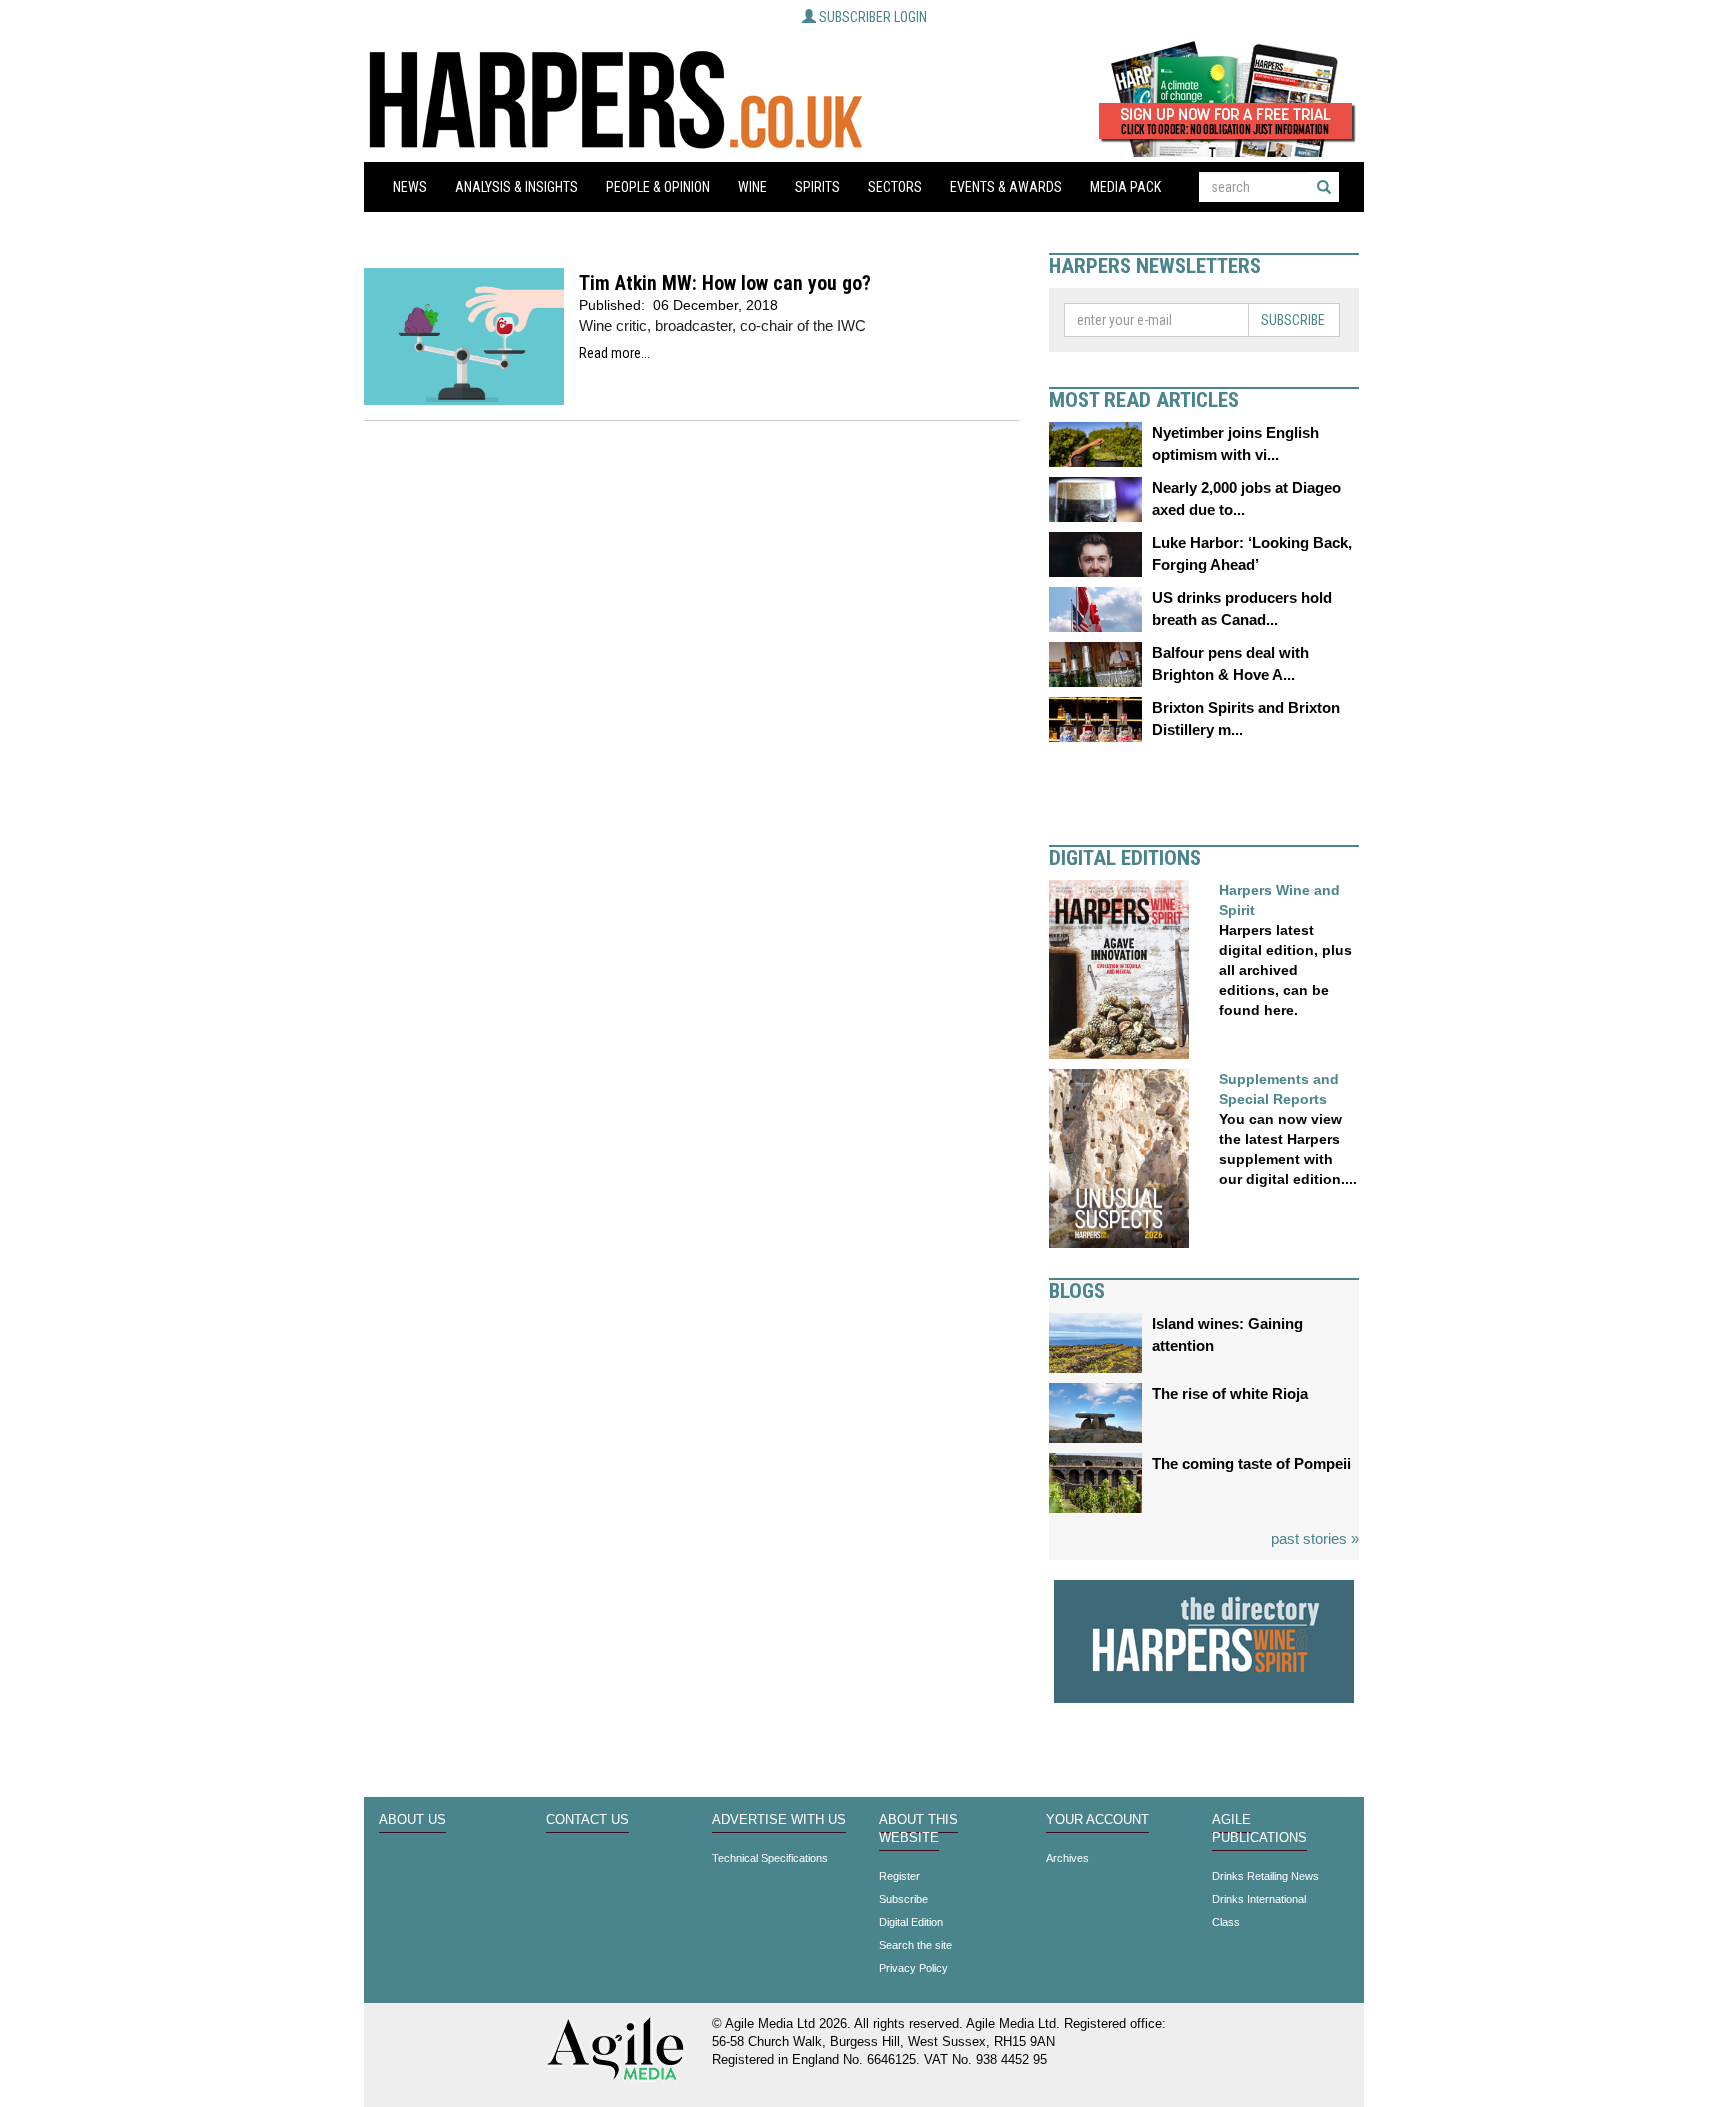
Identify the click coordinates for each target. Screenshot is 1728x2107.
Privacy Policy (913, 1968)
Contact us (587, 1820)
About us (412, 1820)
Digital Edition (911, 1922)
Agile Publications (1259, 1829)
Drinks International (1259, 1899)
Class (1226, 1922)
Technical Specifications (770, 1858)
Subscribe (1293, 320)
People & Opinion (658, 187)
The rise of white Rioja (1230, 1393)
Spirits (817, 187)
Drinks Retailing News (1265, 1876)
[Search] (1324, 187)
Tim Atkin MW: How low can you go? (725, 283)
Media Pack (1125, 187)
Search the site (915, 1945)
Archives (1067, 1858)
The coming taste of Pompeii (1251, 1463)
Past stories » (1315, 1538)
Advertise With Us (779, 1820)
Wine (752, 187)
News (410, 187)
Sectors (895, 187)
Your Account (1097, 1820)
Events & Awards (1006, 187)
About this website (918, 1829)
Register (899, 1876)
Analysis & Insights (516, 187)
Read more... (614, 353)
